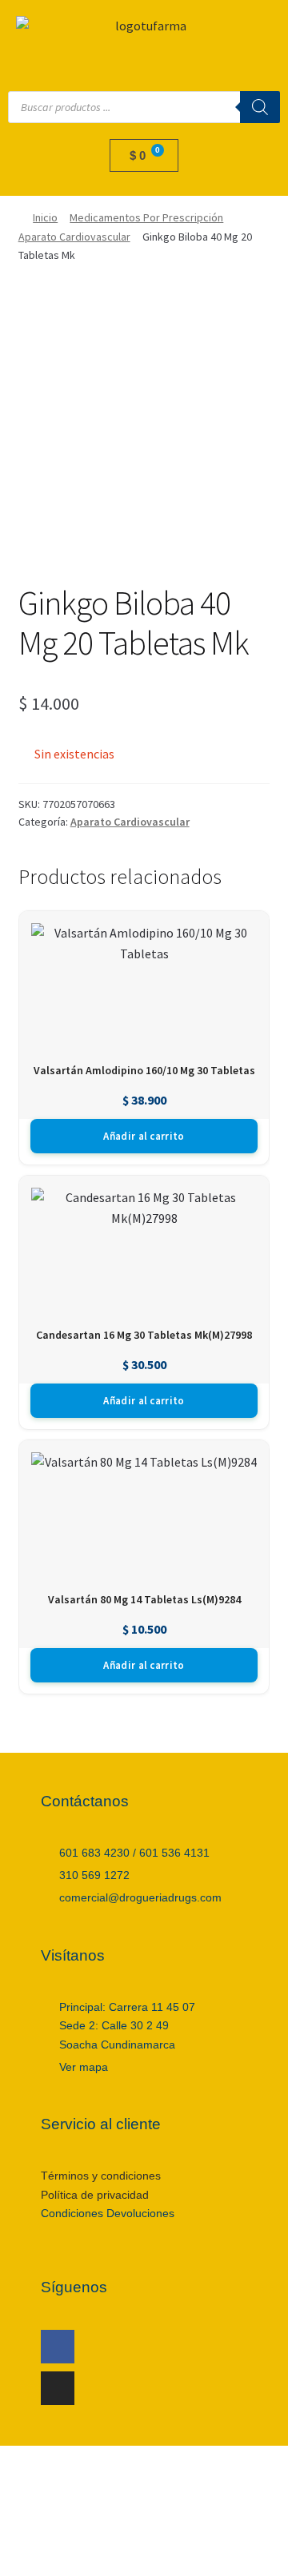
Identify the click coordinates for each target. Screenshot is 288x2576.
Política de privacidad (95, 2195)
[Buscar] (260, 107)
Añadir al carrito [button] (144, 1136)
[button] (144, 60)
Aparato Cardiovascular (74, 237)
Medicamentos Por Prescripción (146, 217)
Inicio (45, 217)
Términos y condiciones (101, 2176)
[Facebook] (58, 2347)
